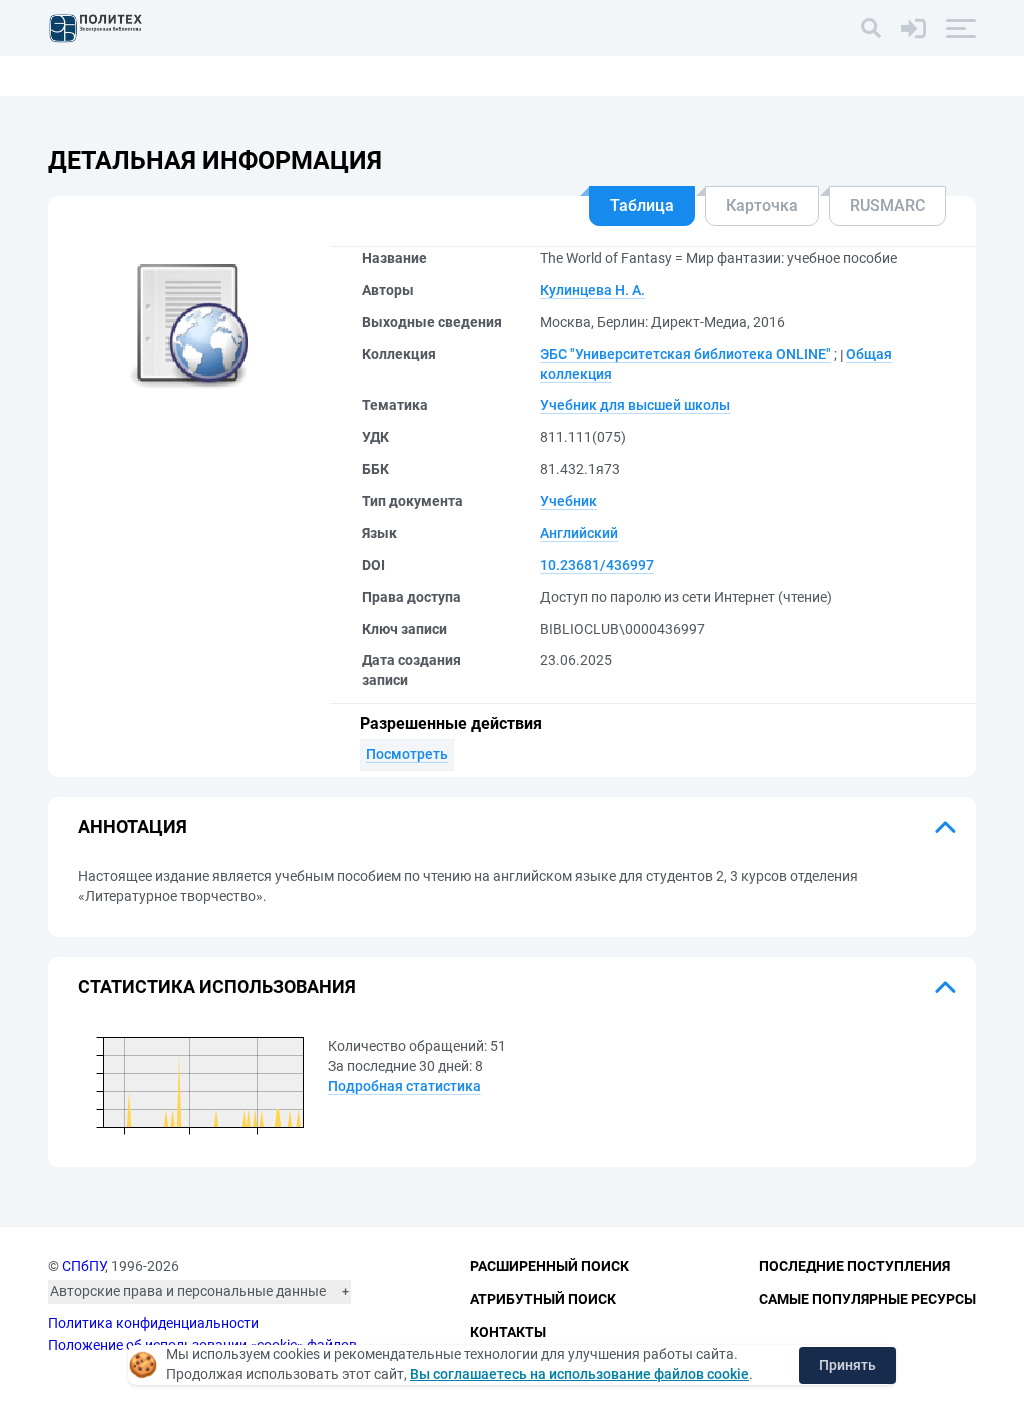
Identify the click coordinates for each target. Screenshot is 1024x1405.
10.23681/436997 (597, 565)
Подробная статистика (404, 1086)
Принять (847, 1365)
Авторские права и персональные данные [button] (188, 1291)
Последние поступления (854, 1266)
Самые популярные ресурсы (867, 1299)
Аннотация (132, 826)
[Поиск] (871, 28)
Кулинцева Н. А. (592, 290)
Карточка (762, 205)
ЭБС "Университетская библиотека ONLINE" (685, 354)
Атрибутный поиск (543, 1299)
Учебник (568, 501)
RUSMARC (887, 205)
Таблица (642, 205)
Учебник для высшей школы (635, 405)
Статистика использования (217, 986)
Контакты (508, 1332)
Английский (579, 533)
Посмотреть (407, 754)
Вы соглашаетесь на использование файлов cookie (579, 1374)
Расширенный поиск (549, 1266)
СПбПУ (83, 1266)
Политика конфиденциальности (153, 1323)
